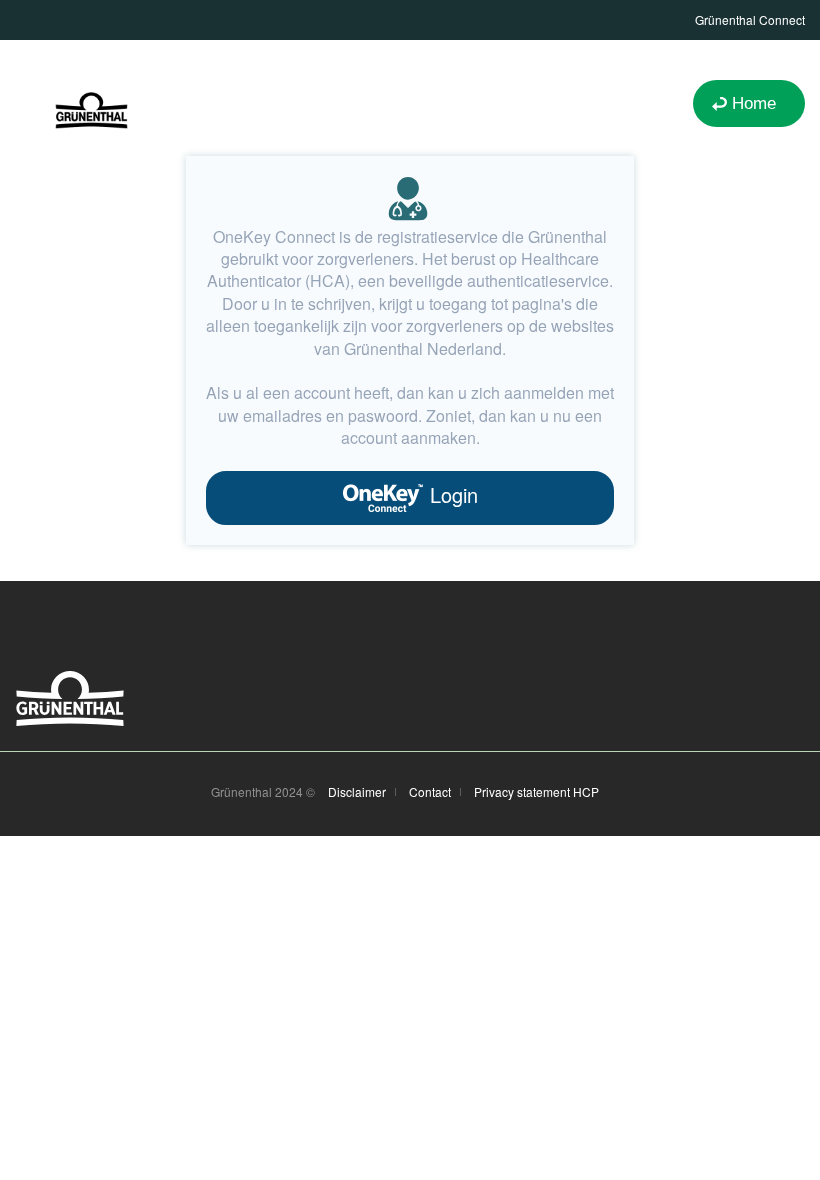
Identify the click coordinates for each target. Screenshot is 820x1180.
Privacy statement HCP (536, 792)
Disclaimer (357, 792)
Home (754, 103)
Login (451, 494)
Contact (430, 792)
